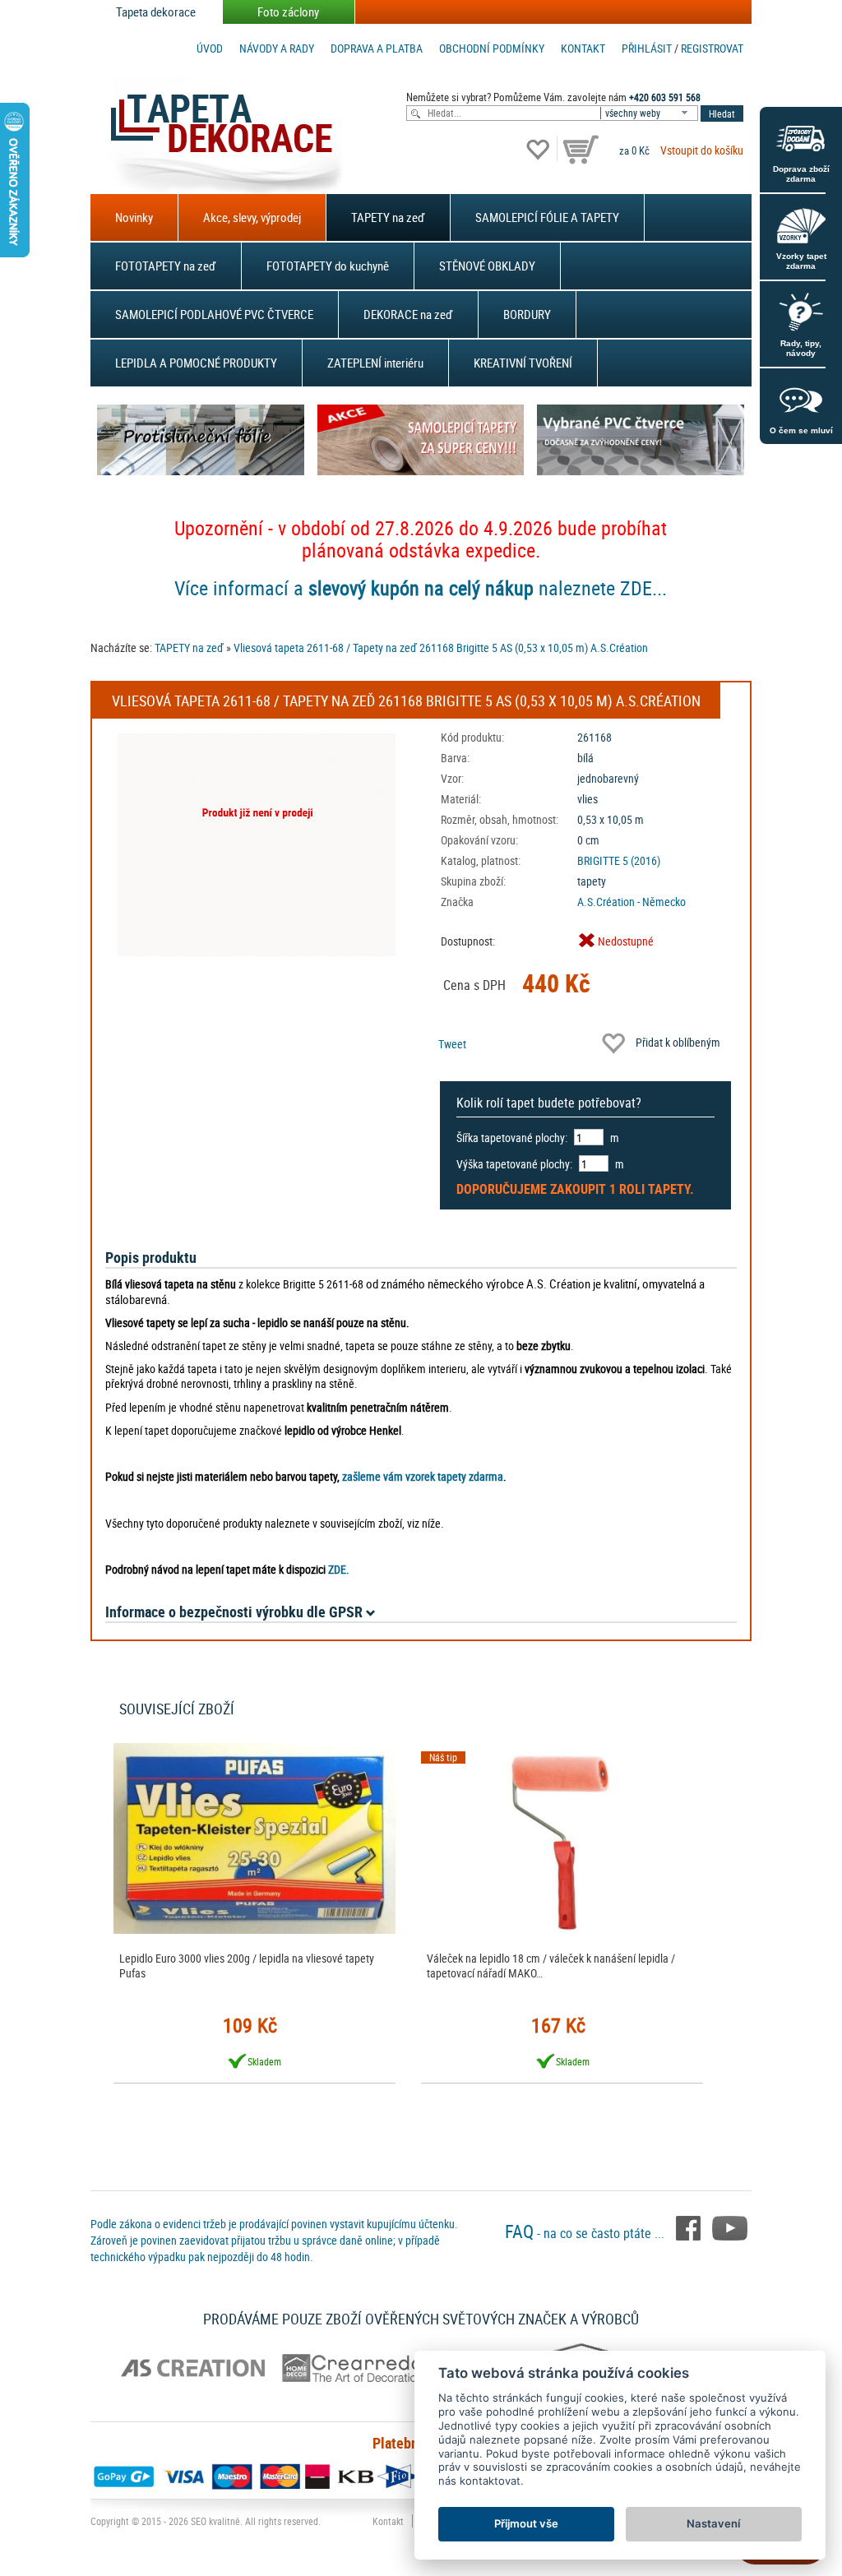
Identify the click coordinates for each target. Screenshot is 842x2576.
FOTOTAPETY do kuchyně (328, 266)
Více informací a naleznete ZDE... (421, 588)
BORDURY (527, 314)
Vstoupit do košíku (702, 150)
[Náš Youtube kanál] (730, 2227)
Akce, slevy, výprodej (252, 217)
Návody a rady (277, 48)
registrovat (712, 48)
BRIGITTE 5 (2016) (619, 860)
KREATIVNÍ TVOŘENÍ (523, 363)
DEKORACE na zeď (408, 314)
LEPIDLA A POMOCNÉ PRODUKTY (196, 363)
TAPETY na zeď (388, 217)
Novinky (134, 217)
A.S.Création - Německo (631, 902)
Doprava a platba (377, 48)
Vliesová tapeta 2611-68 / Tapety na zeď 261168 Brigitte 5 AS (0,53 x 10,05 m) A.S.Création (441, 647)
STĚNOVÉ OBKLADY (487, 266)
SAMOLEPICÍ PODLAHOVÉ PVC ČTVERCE (214, 314)
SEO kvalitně (215, 2521)
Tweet (452, 1044)
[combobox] (650, 113)
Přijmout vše (526, 2523)
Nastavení (713, 2523)
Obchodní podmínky (492, 48)
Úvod (210, 48)
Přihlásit (647, 48)
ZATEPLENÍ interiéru (375, 363)
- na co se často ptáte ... (586, 2233)
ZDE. (339, 1569)
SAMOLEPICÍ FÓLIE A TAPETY (547, 217)
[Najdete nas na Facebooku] (690, 2227)
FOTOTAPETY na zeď (166, 266)
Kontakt (583, 48)
